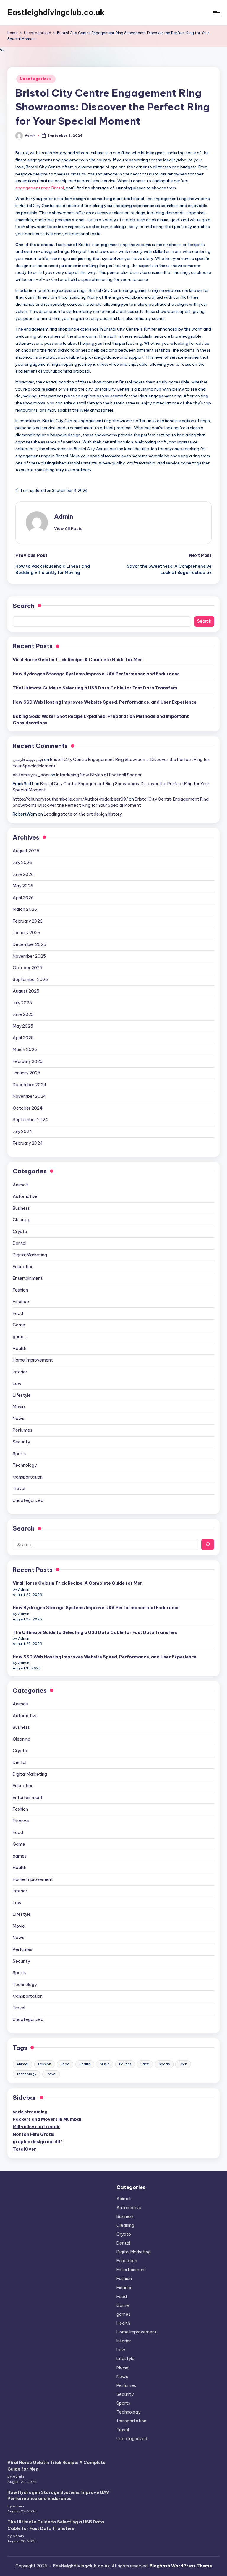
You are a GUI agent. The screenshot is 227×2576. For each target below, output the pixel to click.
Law (17, 1383)
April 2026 (23, 898)
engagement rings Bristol (40, 188)
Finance (21, 1302)
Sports (20, 1454)
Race (145, 2064)
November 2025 (29, 956)
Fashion (20, 1290)
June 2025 (23, 1014)
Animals (21, 1185)
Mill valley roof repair (36, 2127)
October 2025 (27, 968)
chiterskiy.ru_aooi (31, 775)
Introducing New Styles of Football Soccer (99, 775)
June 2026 (23, 874)
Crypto (20, 1232)
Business (21, 1208)
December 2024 (30, 1085)
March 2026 (25, 909)
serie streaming (30, 2112)
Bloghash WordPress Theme (181, 2566)
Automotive (25, 1196)
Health (20, 1349)
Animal (22, 2064)
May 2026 (23, 886)
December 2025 (29, 944)
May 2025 (23, 1026)
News (18, 1419)
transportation (28, 1477)
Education (23, 1267)
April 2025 (23, 1038)
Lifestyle (22, 1395)
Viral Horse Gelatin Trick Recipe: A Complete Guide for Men (78, 660)
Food (18, 1313)
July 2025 (22, 1003)
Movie (19, 1407)
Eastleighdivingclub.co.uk (56, 12)
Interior (20, 1372)
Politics (125, 2064)
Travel (19, 1489)
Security (21, 1442)
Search (24, 606)
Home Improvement (33, 1360)
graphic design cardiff (37, 2142)
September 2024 (30, 1120)
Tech (183, 2064)
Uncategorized (36, 79)
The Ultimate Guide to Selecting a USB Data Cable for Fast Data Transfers (95, 688)
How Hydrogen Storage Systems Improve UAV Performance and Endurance (96, 674)
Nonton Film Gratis (34, 2134)
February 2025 (28, 1061)
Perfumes (22, 1430)
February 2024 (28, 1143)
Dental (20, 1243)
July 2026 (22, 863)
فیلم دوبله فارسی (28, 760)
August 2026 (26, 851)
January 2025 (26, 1073)
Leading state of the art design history (83, 814)
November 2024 (29, 1096)
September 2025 (30, 980)
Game (19, 1325)
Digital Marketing (30, 1255)
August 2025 (26, 991)
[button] (68, 528)
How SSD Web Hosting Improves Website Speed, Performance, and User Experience (105, 702)
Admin (64, 517)
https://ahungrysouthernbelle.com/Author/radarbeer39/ (70, 799)
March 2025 (25, 1050)
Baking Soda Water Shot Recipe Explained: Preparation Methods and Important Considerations (101, 720)
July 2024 (22, 1131)
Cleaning (22, 1220)
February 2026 (28, 921)
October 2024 (28, 1108)
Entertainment (28, 1278)
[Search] (208, 1545)
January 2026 (26, 933)
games (20, 1337)
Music (105, 2064)
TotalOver (24, 2149)
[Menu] (216, 13)
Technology (25, 1465)
